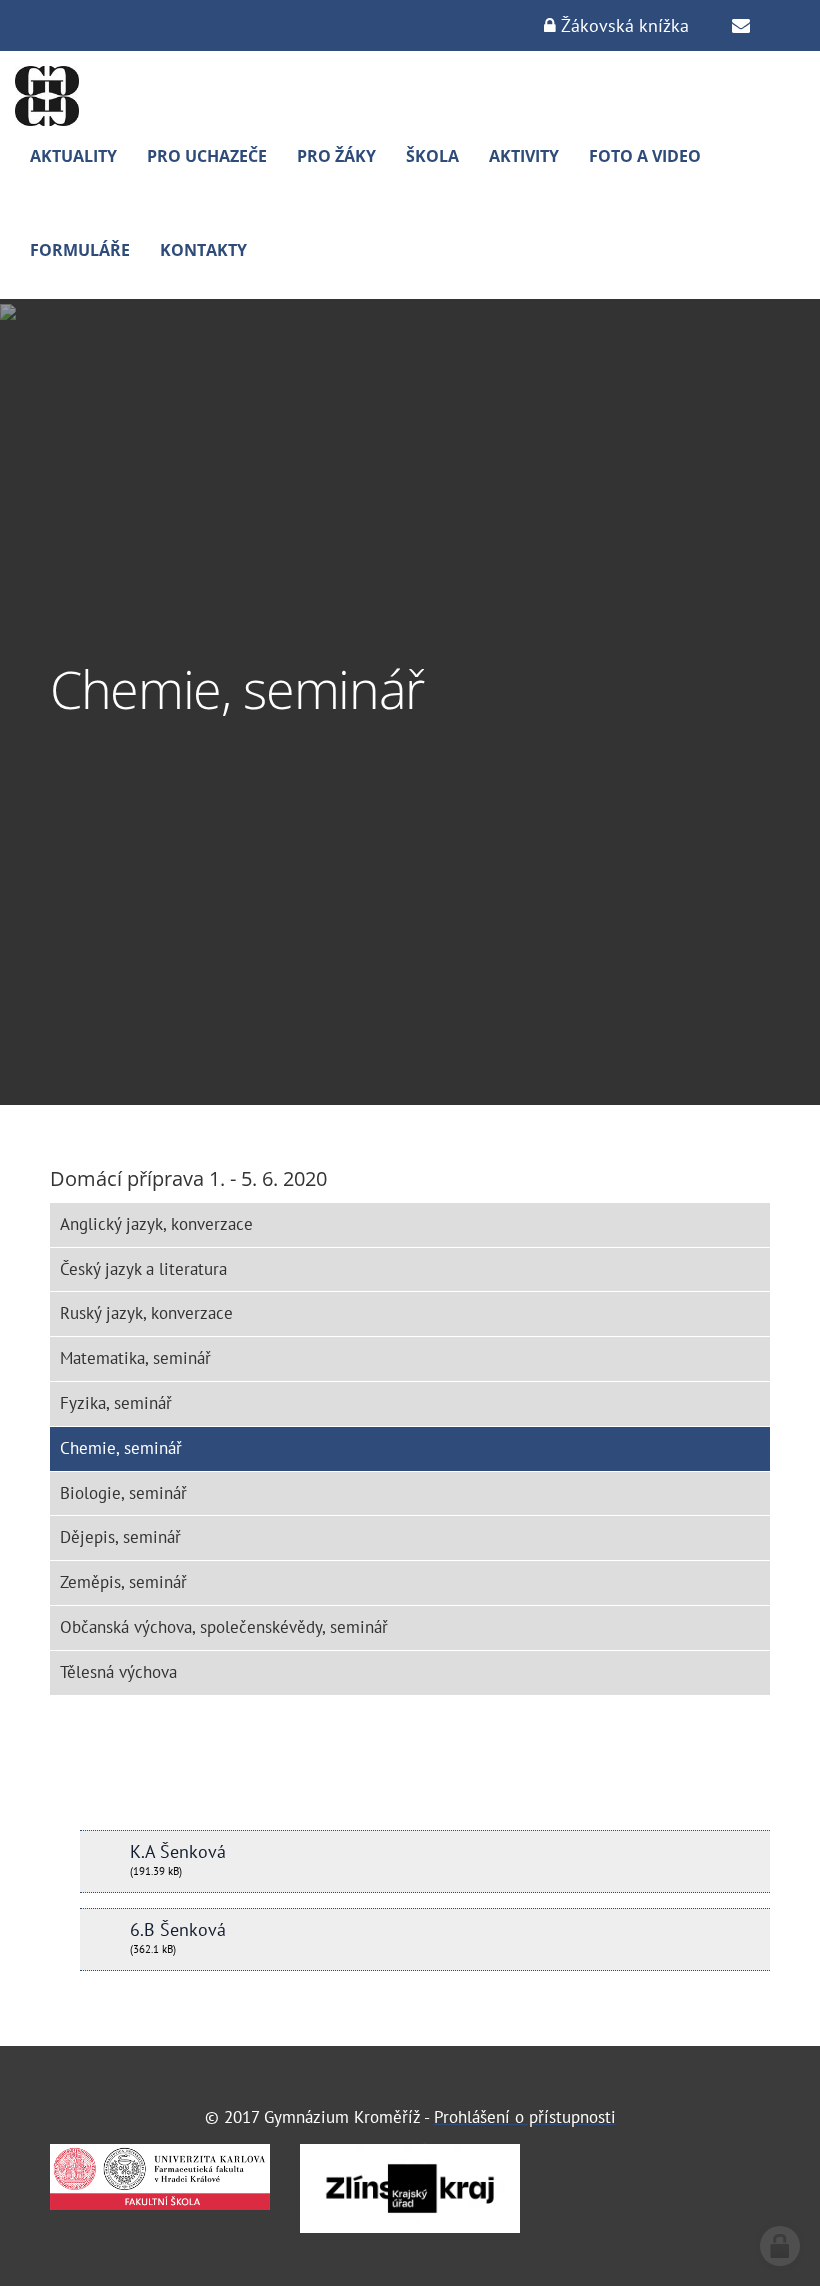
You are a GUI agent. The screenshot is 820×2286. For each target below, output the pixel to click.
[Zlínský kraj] (410, 2188)
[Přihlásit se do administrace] (780, 2246)
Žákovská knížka (622, 25)
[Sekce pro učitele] (741, 26)
